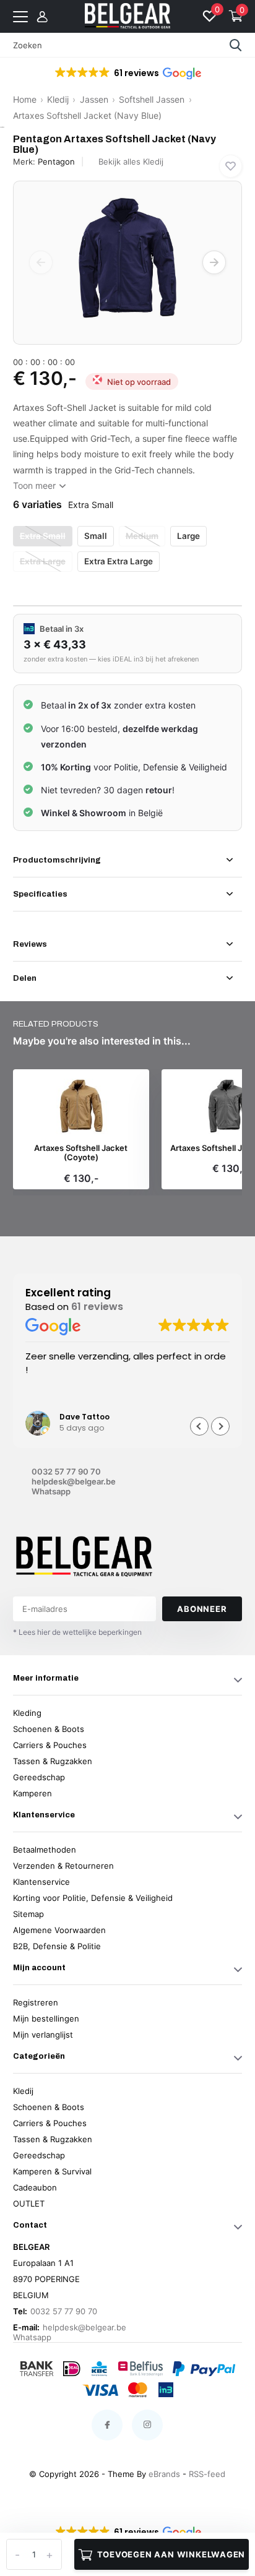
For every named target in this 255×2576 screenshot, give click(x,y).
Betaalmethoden (45, 1850)
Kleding (27, 1713)
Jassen (94, 99)
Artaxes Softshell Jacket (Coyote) (81, 1153)
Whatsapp (51, 1491)
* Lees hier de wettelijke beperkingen (77, 1632)
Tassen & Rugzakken (53, 1761)
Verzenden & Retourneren (63, 1866)
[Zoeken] (236, 45)
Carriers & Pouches (50, 1745)
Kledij (58, 99)
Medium (142, 536)
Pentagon (56, 162)
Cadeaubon (35, 2187)
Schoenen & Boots (49, 1729)
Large (188, 536)
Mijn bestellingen (46, 2018)
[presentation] (41, 262)
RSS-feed (207, 2474)
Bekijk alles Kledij (131, 162)
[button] (127, 73)
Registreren (36, 2002)
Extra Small (43, 536)
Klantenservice (41, 1882)
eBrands (164, 2474)
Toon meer (36, 485)
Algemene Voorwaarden (59, 1930)
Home (25, 99)
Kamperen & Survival (52, 2171)
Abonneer (202, 1609)
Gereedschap (39, 1777)
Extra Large (43, 561)
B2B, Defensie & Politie (57, 1946)
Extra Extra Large (119, 561)
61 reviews (97, 1307)
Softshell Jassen (152, 99)
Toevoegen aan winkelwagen (171, 2554)
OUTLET (29, 2203)
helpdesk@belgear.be (74, 1481)
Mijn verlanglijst (43, 2035)
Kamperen (32, 1793)
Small (96, 536)
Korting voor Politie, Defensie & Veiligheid (93, 1898)
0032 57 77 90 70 (66, 1471)
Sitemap (28, 1914)
